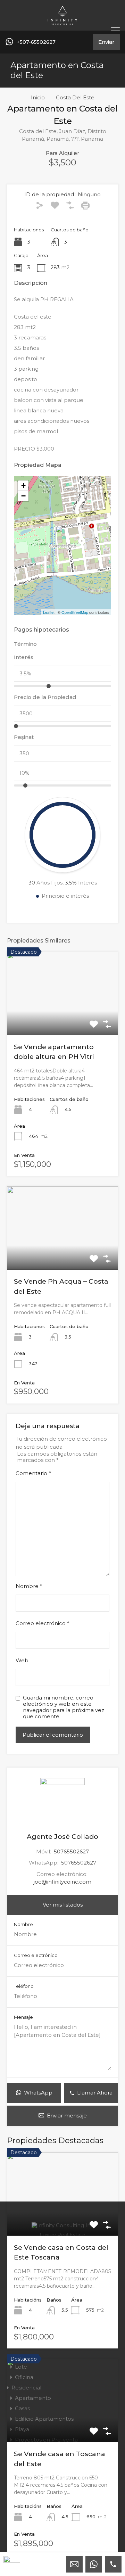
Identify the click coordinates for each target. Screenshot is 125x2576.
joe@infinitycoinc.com (62, 1882)
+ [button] (23, 485)
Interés (24, 657)
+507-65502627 (36, 42)
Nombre (29, 1586)
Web (22, 1661)
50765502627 (71, 1851)
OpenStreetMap (75, 612)
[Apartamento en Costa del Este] (63, 536)
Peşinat (24, 737)
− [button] (23, 496)
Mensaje (23, 2017)
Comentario (33, 1473)
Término (25, 644)
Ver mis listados (63, 1905)
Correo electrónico (43, 1623)
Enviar (106, 42)
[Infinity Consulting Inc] (62, 22)
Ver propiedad (62, 2219)
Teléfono (24, 1986)
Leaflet (49, 612)
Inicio (38, 98)
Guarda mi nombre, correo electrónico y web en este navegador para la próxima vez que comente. (64, 1707)
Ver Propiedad (63, 1018)
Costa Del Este (75, 98)
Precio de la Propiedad (45, 697)
